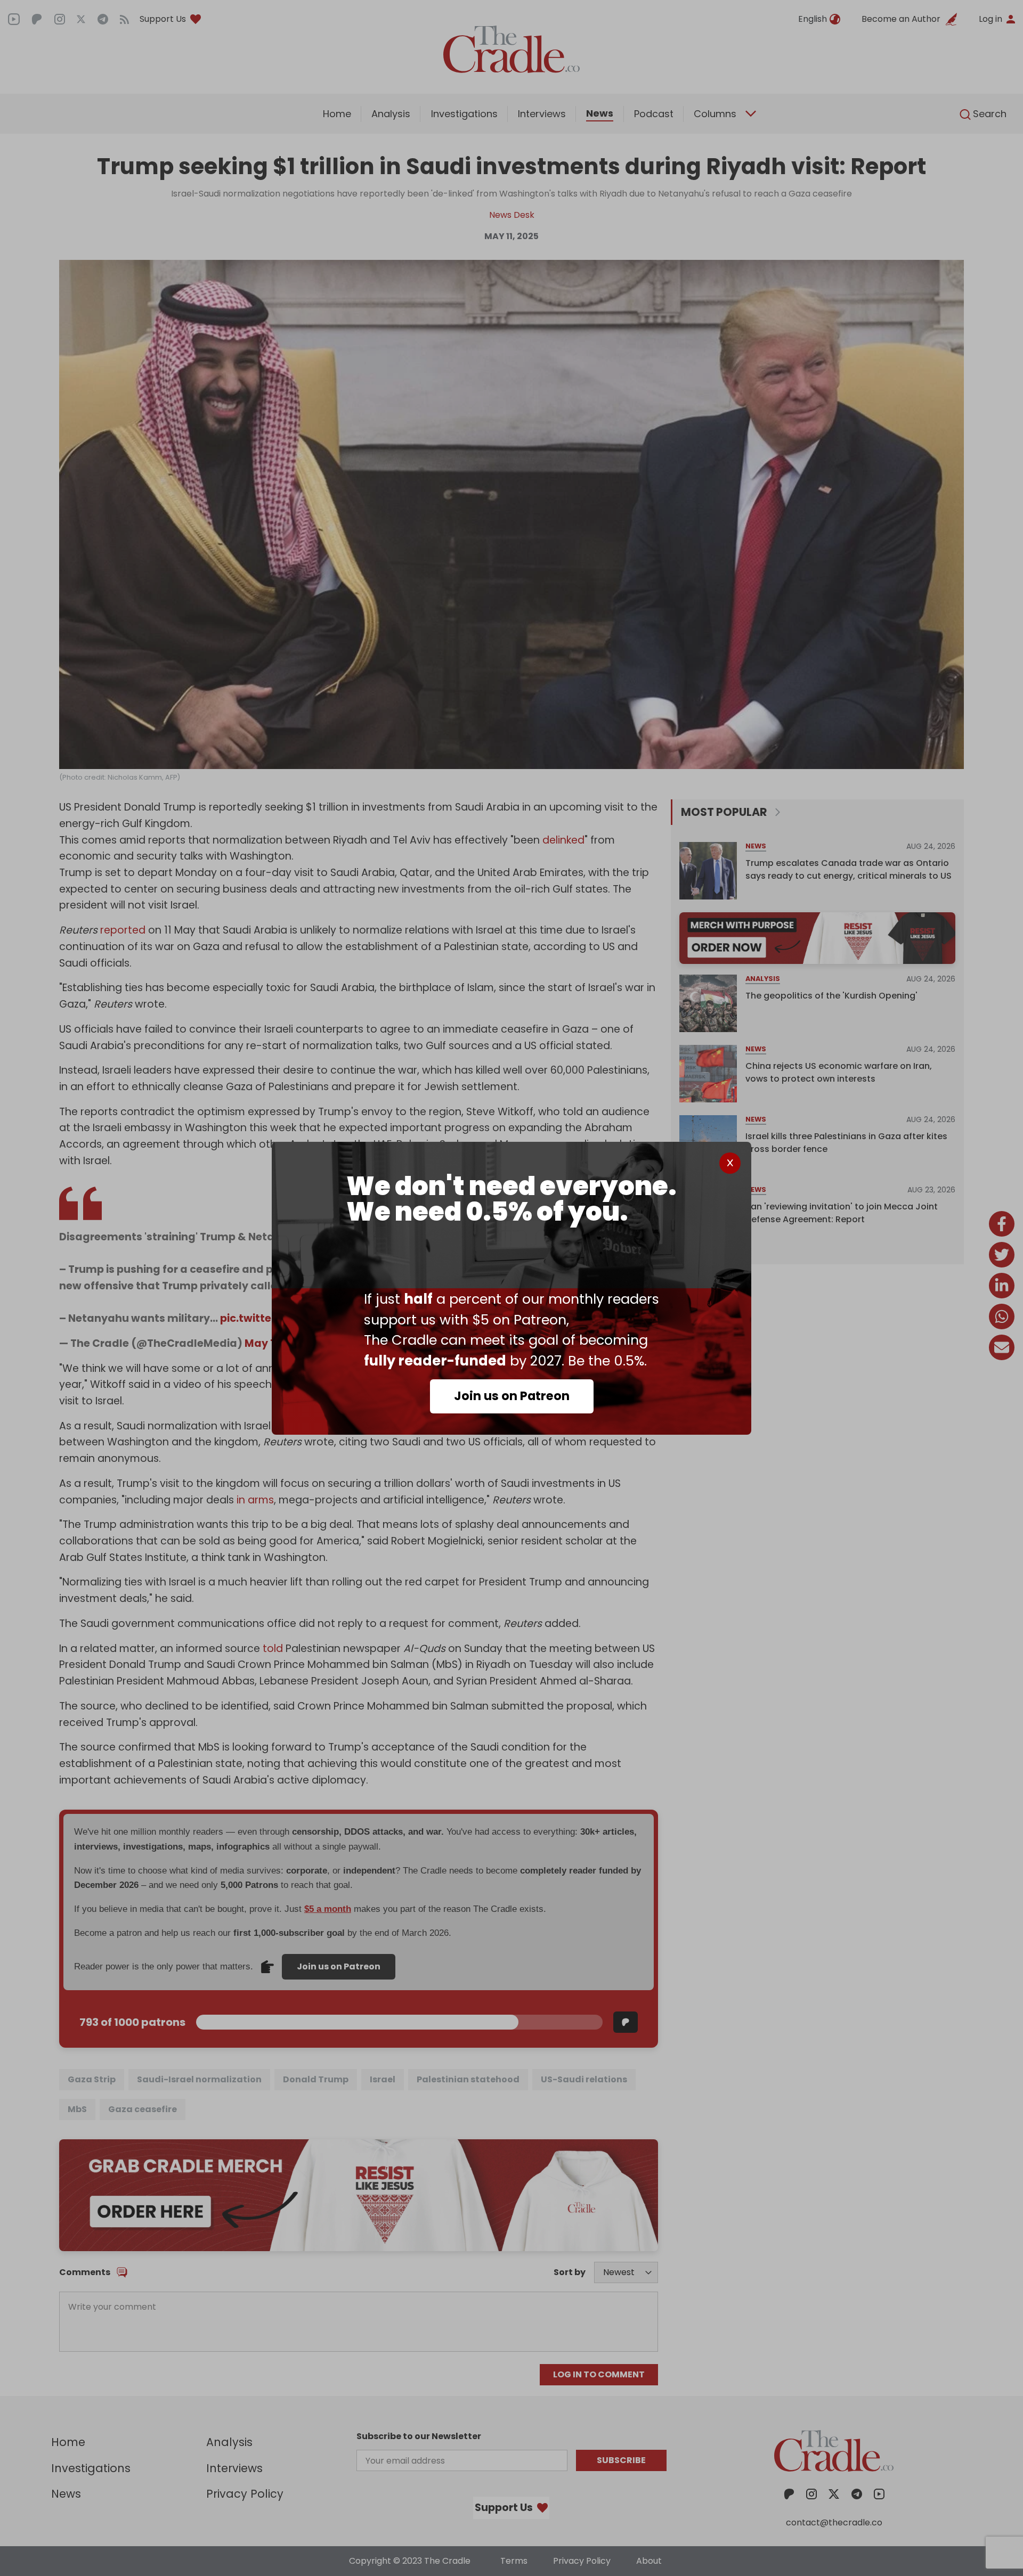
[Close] (730, 1163)
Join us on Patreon (512, 1396)
